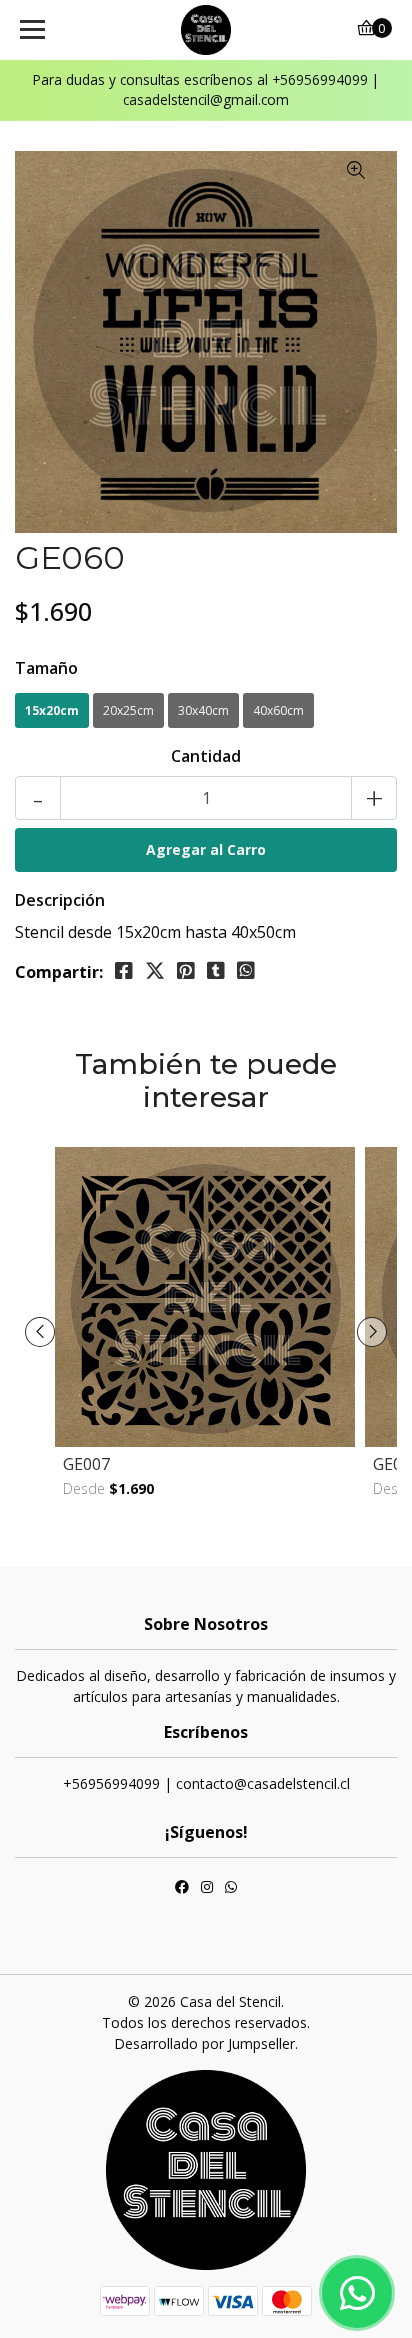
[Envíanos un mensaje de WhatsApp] (357, 2293)
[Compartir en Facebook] (124, 971)
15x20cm (52, 710)
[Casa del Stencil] (206, 30)
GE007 (86, 1464)
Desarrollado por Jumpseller (204, 2043)
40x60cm (278, 710)
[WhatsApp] (231, 1889)
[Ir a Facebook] (182, 1889)
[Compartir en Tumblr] (216, 971)
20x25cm (128, 710)
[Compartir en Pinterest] (186, 971)
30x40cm (203, 710)
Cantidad (206, 756)
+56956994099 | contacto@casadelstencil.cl (206, 1783)
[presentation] (40, 1332)
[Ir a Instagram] (207, 1889)
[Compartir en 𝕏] (155, 971)
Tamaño (46, 668)
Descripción (60, 900)
